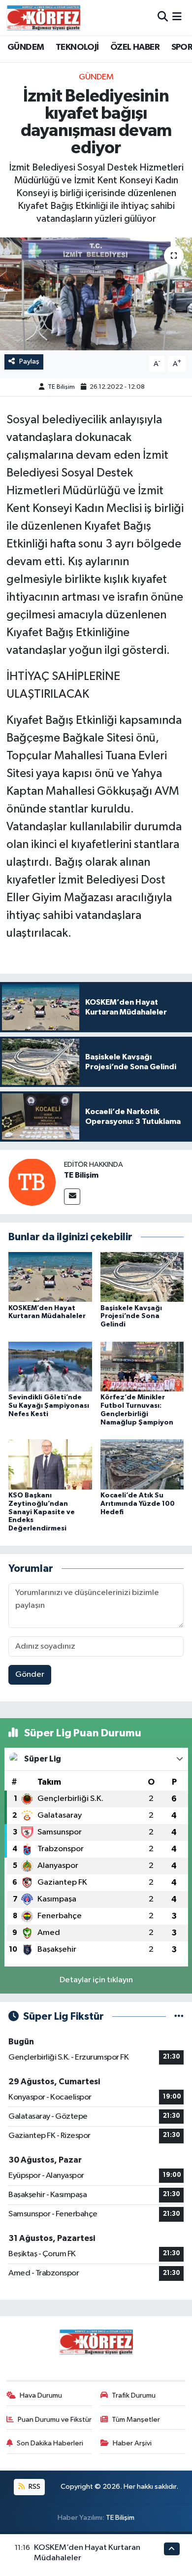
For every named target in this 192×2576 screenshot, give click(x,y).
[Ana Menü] (177, 17)
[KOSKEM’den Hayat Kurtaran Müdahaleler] (50, 1277)
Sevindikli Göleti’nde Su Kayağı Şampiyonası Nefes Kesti (49, 1406)
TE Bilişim (61, 387)
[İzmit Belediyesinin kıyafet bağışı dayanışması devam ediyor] (96, 294)
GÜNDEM (26, 47)
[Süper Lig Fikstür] (179, 2017)
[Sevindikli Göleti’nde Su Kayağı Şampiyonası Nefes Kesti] (50, 1366)
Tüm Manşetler (136, 2420)
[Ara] (163, 17)
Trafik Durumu (134, 2395)
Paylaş (29, 361)
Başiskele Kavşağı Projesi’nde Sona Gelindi (131, 1317)
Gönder (30, 1675)
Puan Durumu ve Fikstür (55, 2420)
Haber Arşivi (132, 2443)
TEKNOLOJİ (77, 47)
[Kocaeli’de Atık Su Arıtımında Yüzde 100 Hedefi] (142, 1464)
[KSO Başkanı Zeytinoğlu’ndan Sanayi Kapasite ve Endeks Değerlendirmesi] (50, 1464)
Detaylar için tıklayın (96, 1980)
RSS (34, 2487)
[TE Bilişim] (32, 1182)
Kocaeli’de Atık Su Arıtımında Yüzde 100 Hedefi (138, 1504)
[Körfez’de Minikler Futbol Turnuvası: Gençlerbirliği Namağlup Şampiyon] (142, 1366)
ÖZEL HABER (135, 47)
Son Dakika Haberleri (50, 2443)
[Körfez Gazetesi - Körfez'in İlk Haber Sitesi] (43, 17)
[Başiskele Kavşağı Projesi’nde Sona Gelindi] (142, 1277)
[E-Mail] (72, 1197)
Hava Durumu (41, 2395)
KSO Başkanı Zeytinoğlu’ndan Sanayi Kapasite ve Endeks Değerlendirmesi (42, 1512)
